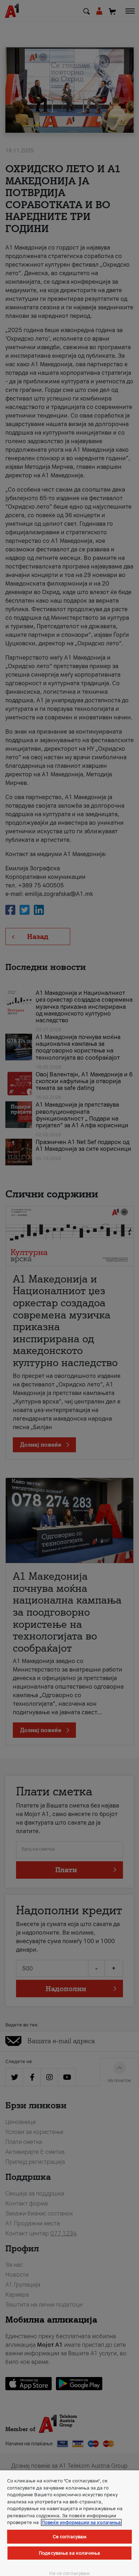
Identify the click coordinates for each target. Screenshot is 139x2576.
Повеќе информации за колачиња (81, 2522)
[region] (69, 2523)
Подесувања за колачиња (69, 2553)
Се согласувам (70, 2537)
